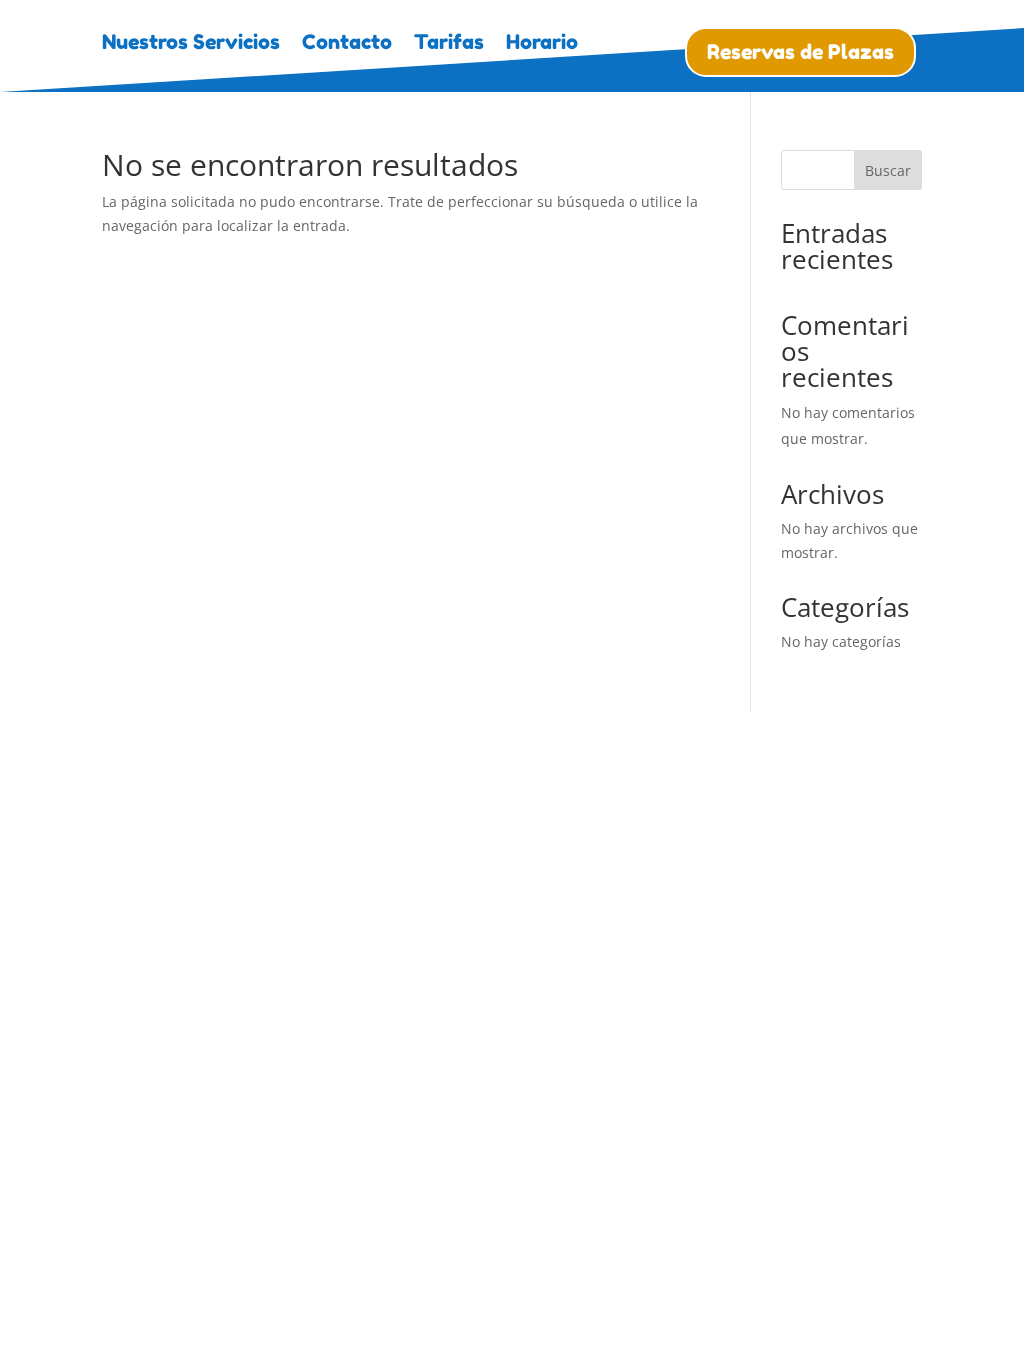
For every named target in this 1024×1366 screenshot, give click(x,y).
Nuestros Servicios (191, 44)
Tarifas (449, 44)
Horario (542, 44)
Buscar (888, 170)
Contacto (347, 44)
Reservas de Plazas (800, 52)
